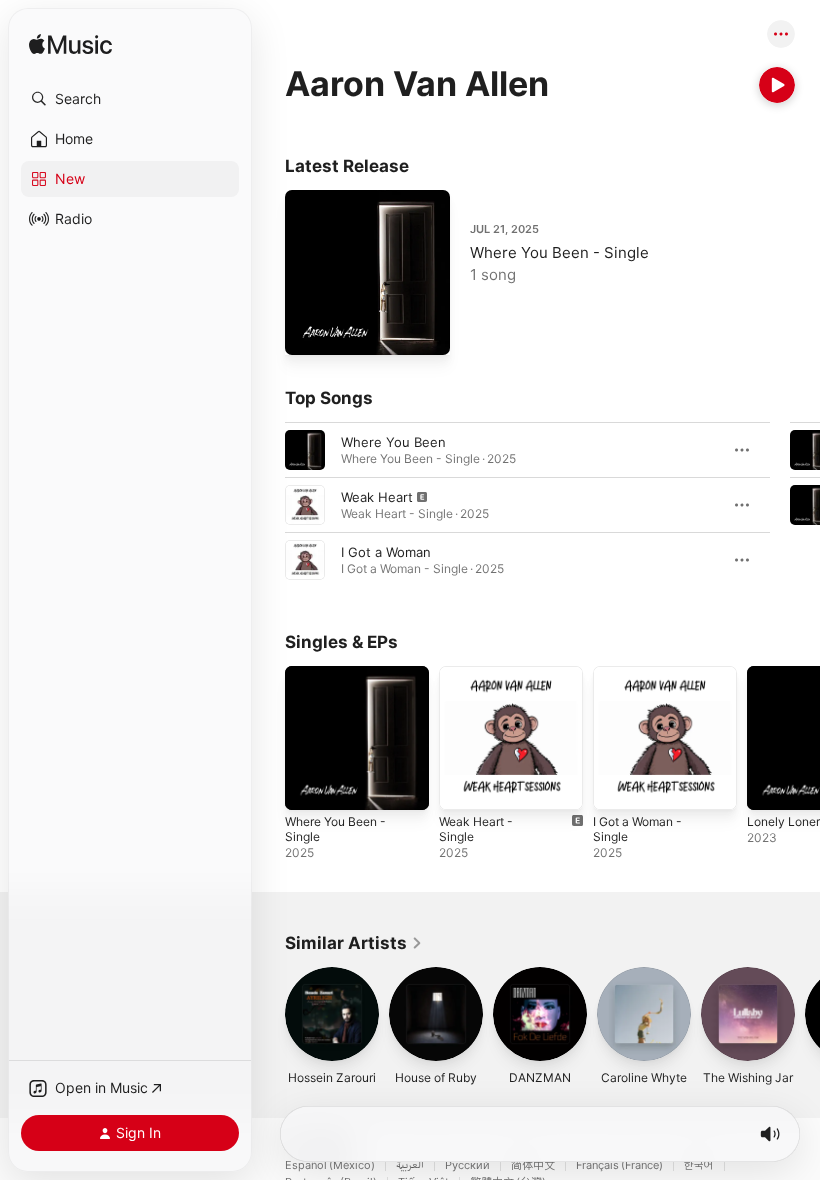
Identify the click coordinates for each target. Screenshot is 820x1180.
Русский (467, 1165)
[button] (130, 99)
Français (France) (619, 1165)
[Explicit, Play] (305, 505)
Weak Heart (377, 497)
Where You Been (393, 442)
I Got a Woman (386, 552)
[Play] (777, 85)
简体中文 (533, 1165)
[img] (70, 45)
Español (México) (330, 1165)
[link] (354, 943)
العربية (410, 1165)
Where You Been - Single (559, 252)
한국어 (699, 1165)
